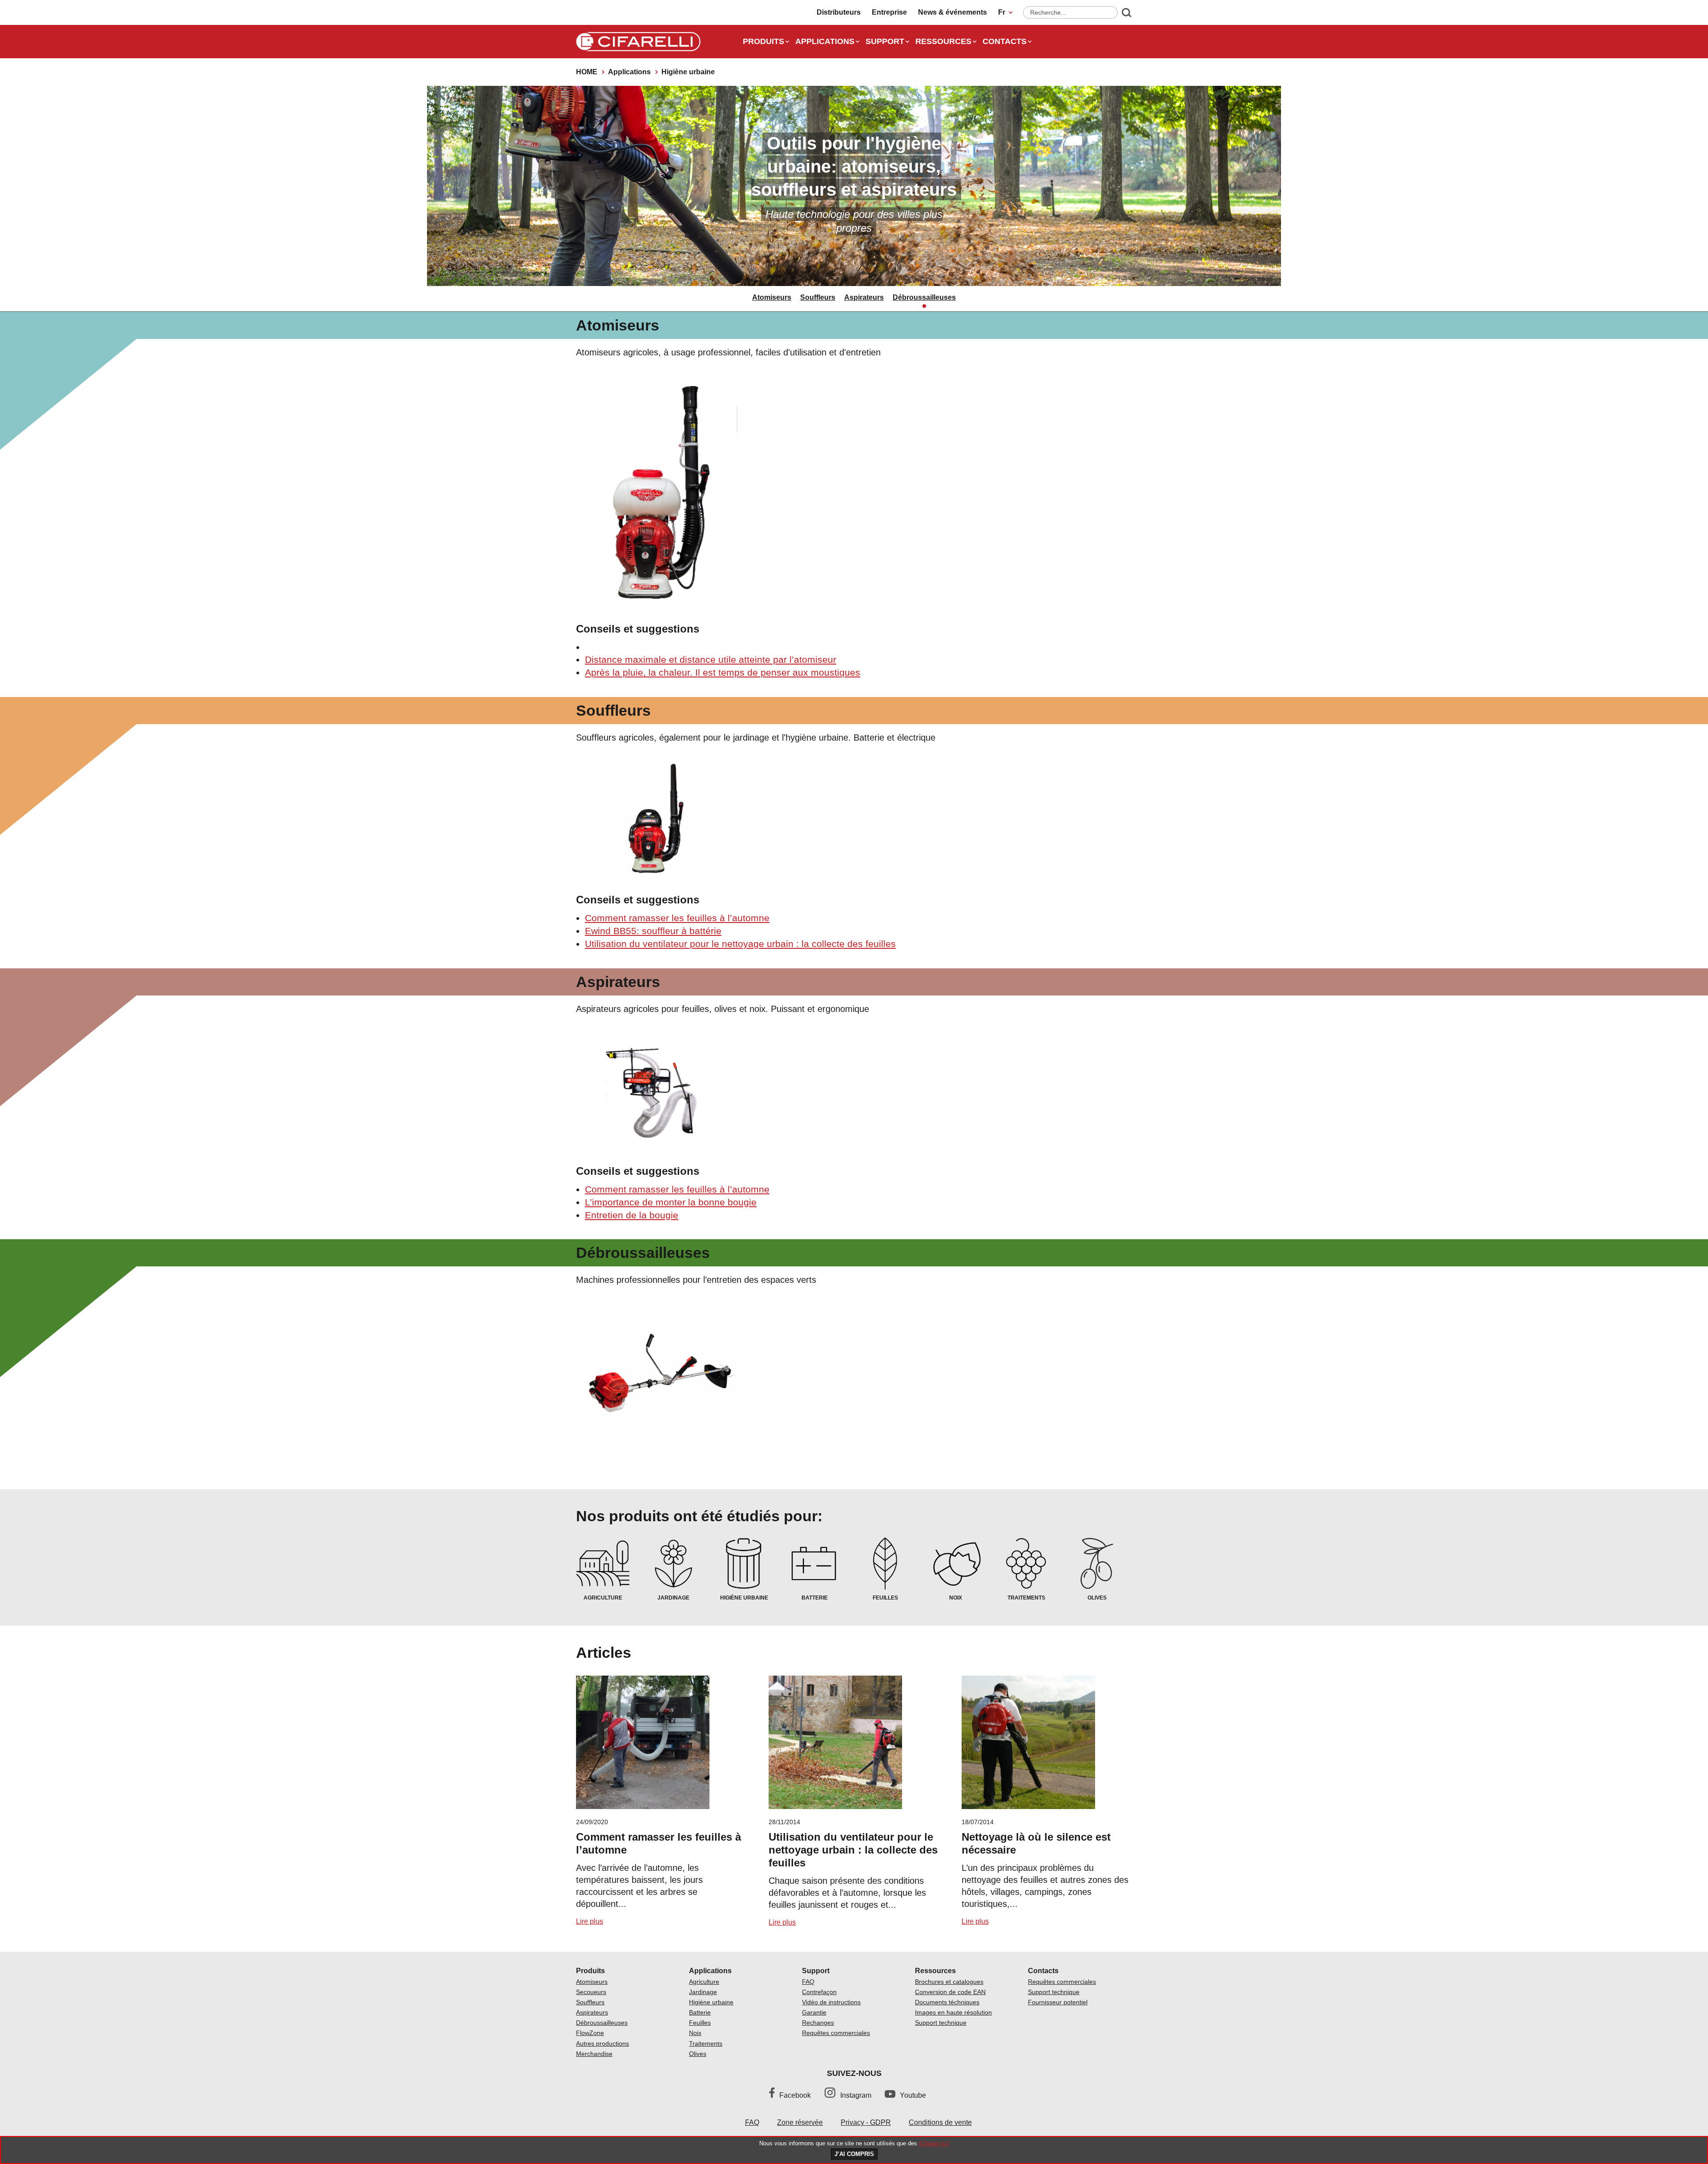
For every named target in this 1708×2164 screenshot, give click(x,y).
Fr (1002, 12)
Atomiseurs (772, 297)
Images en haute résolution (953, 2012)
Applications (825, 41)
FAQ (808, 1982)
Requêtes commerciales (836, 2033)
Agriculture (704, 1982)
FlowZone (590, 2033)
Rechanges (818, 2023)
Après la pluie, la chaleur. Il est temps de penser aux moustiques (723, 672)
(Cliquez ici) (934, 2143)
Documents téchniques (947, 2002)
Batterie (700, 2012)
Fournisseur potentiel (1058, 2002)
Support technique (941, 2023)
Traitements (706, 2043)
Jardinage (703, 1992)
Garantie (814, 2012)
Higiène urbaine (711, 2002)
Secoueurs (591, 1992)
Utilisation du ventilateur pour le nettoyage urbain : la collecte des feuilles (740, 944)
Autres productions (602, 2043)
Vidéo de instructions (831, 2002)
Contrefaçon (819, 1992)
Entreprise (889, 12)
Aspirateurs (864, 297)
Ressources (943, 41)
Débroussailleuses (924, 297)
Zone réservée (800, 2122)
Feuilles (700, 2023)
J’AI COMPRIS (854, 2154)
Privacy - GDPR (866, 2122)
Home (587, 72)
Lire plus (590, 1921)
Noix (695, 2033)
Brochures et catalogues (949, 1982)
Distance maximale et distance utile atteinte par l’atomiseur (711, 659)
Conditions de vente (940, 2122)
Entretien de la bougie (632, 1215)
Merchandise (594, 2054)
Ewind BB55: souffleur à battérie (653, 931)
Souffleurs (818, 297)
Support (885, 41)
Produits (763, 41)
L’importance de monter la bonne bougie (671, 1202)
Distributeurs (839, 12)
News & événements (953, 12)
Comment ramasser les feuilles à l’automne (677, 918)
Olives (698, 2054)
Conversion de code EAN (950, 1992)
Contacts (1005, 41)
